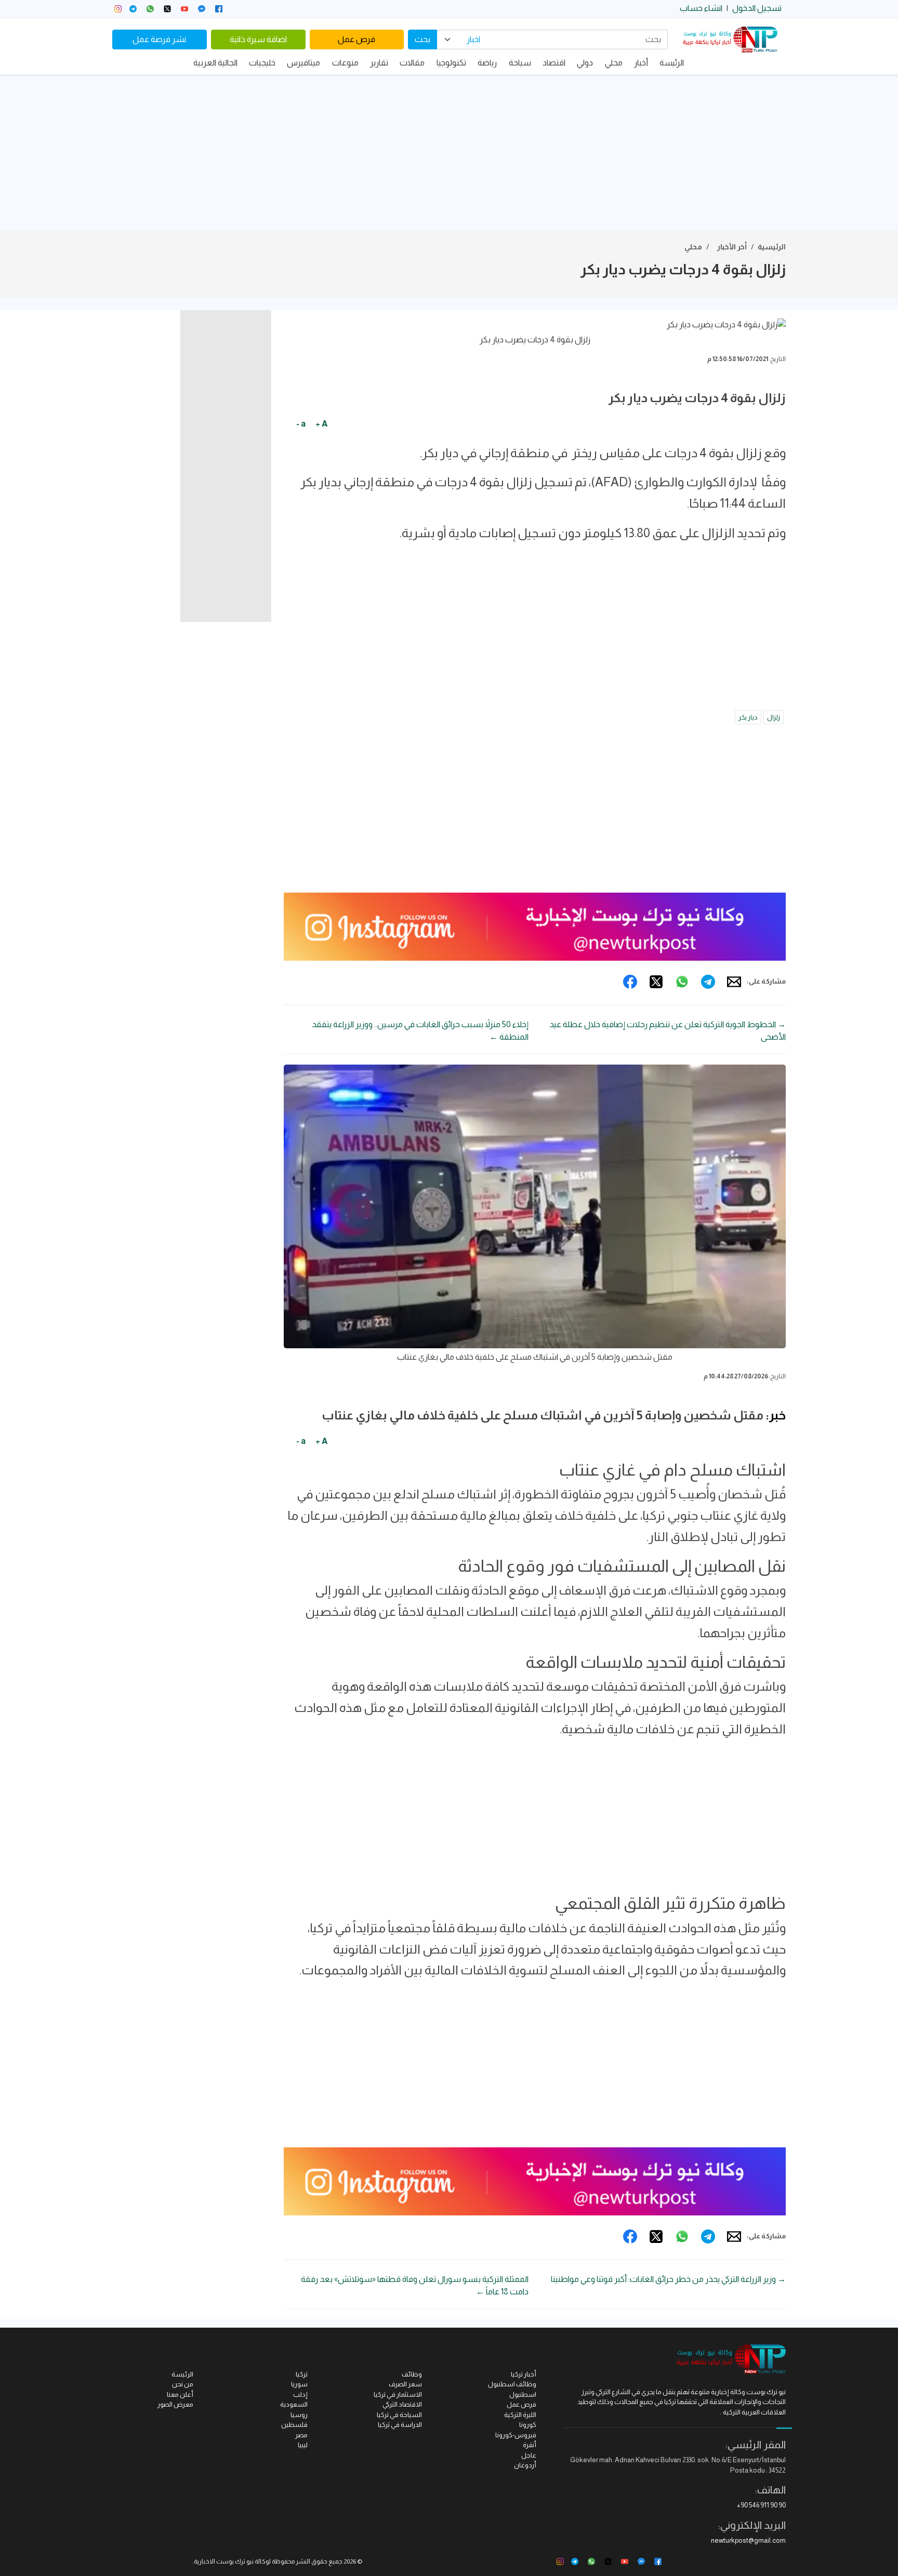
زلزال (774, 717)
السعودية (294, 2404)
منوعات (345, 63)
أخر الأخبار (732, 247)
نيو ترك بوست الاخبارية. (223, 2561)
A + (321, 424)
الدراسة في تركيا (400, 2425)
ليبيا (303, 2445)
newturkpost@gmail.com (748, 2540)
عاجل (529, 2455)
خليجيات (262, 63)
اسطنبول (523, 2394)
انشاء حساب (701, 8)
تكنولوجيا (451, 63)
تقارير (379, 63)
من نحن (183, 2384)
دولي (585, 63)
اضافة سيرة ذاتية (258, 39)
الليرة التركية (520, 2415)
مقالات (412, 63)
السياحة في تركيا (399, 2415)
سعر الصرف (405, 2384)
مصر (301, 2435)
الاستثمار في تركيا (398, 2394)
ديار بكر (748, 717)
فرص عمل (356, 39)
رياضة (487, 63)
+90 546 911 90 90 (761, 2505)
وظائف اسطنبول (512, 2384)
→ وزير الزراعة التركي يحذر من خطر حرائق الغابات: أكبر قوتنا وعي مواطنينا (668, 2279)
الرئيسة (672, 63)
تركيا (302, 2374)
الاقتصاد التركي (402, 2404)
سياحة (520, 63)
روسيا (299, 2415)
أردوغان (525, 2465)
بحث (422, 39)
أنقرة (530, 2445)
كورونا (528, 2425)
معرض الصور (175, 2404)
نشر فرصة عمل (159, 39)
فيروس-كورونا (516, 2435)
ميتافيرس (303, 63)
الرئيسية (772, 247)
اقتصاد (554, 63)
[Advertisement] (449, 153)
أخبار (641, 63)
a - (301, 424)
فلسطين (294, 2425)
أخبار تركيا (524, 2374)
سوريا (299, 2384)
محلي (614, 63)
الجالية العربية (215, 63)
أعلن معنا (180, 2394)
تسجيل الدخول (757, 8)
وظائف (412, 2374)
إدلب (300, 2394)
